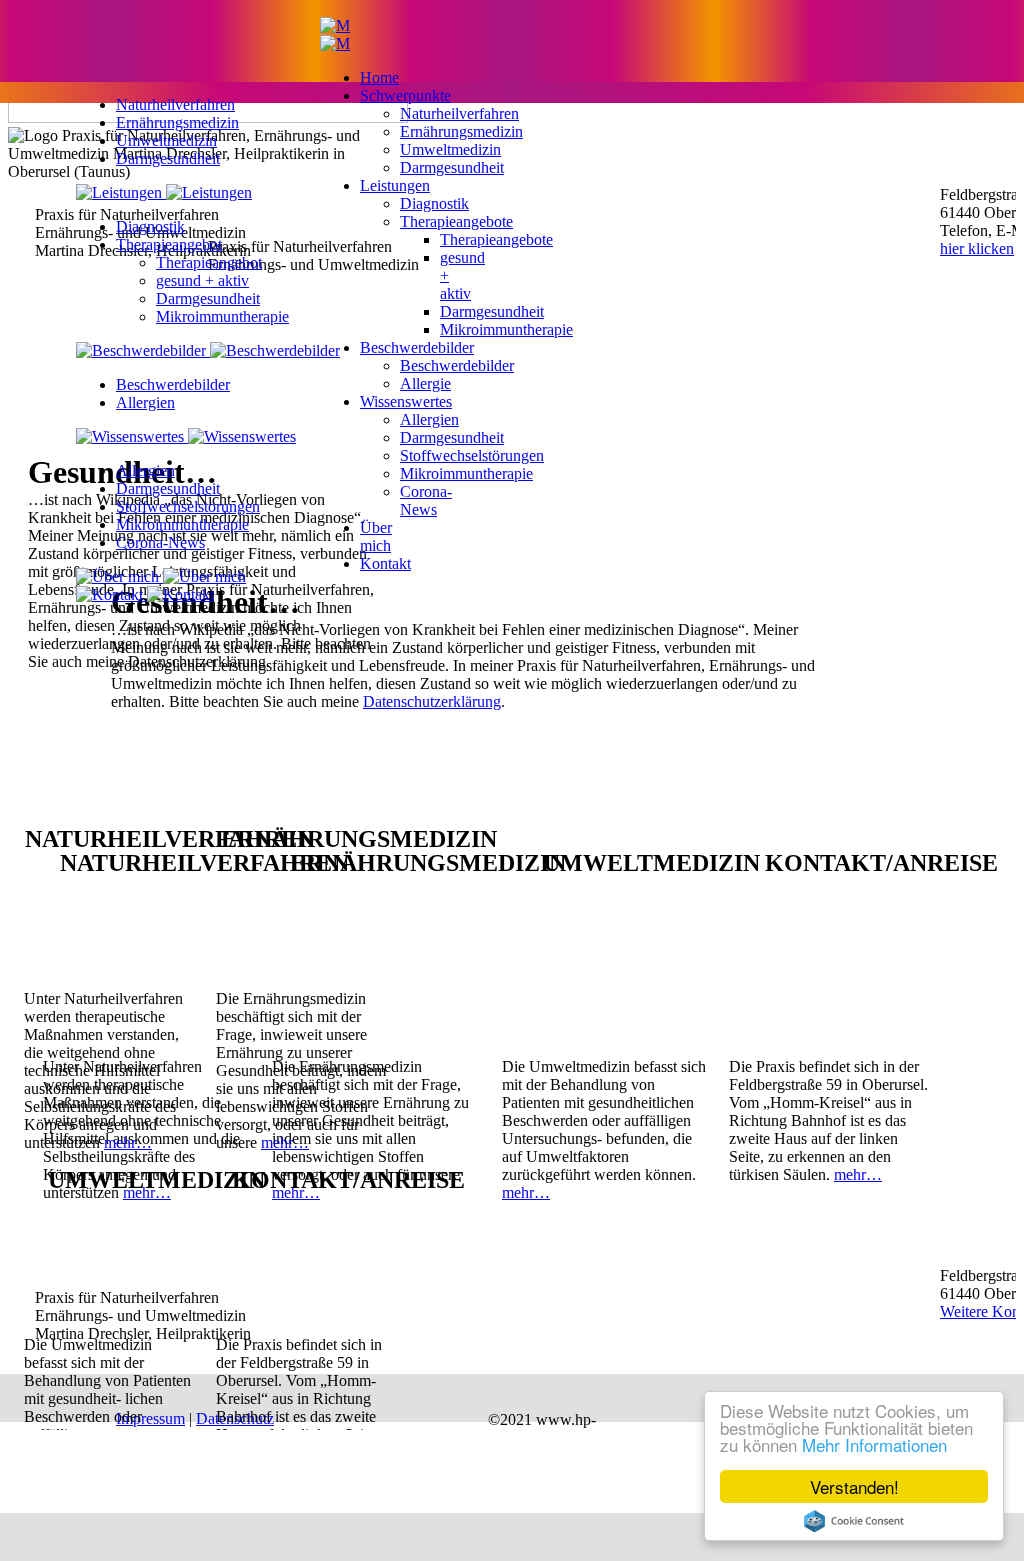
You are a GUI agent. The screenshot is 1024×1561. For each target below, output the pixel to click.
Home (379, 77)
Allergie (425, 383)
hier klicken (977, 248)
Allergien (145, 402)
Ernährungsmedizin (177, 122)
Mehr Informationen (874, 1444)
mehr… (526, 1192)
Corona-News (160, 542)
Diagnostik (150, 226)
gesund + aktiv (202, 280)
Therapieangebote (456, 221)
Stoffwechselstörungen (188, 506)
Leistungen (395, 185)
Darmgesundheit (168, 158)
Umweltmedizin (166, 140)
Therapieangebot (169, 244)
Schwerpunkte (405, 95)
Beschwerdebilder (173, 384)
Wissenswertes (406, 401)
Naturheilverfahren (175, 104)
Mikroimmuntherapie (222, 316)
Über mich (376, 536)
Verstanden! (854, 1486)
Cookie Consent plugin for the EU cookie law (854, 1521)
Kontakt (385, 563)
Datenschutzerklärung (432, 701)
